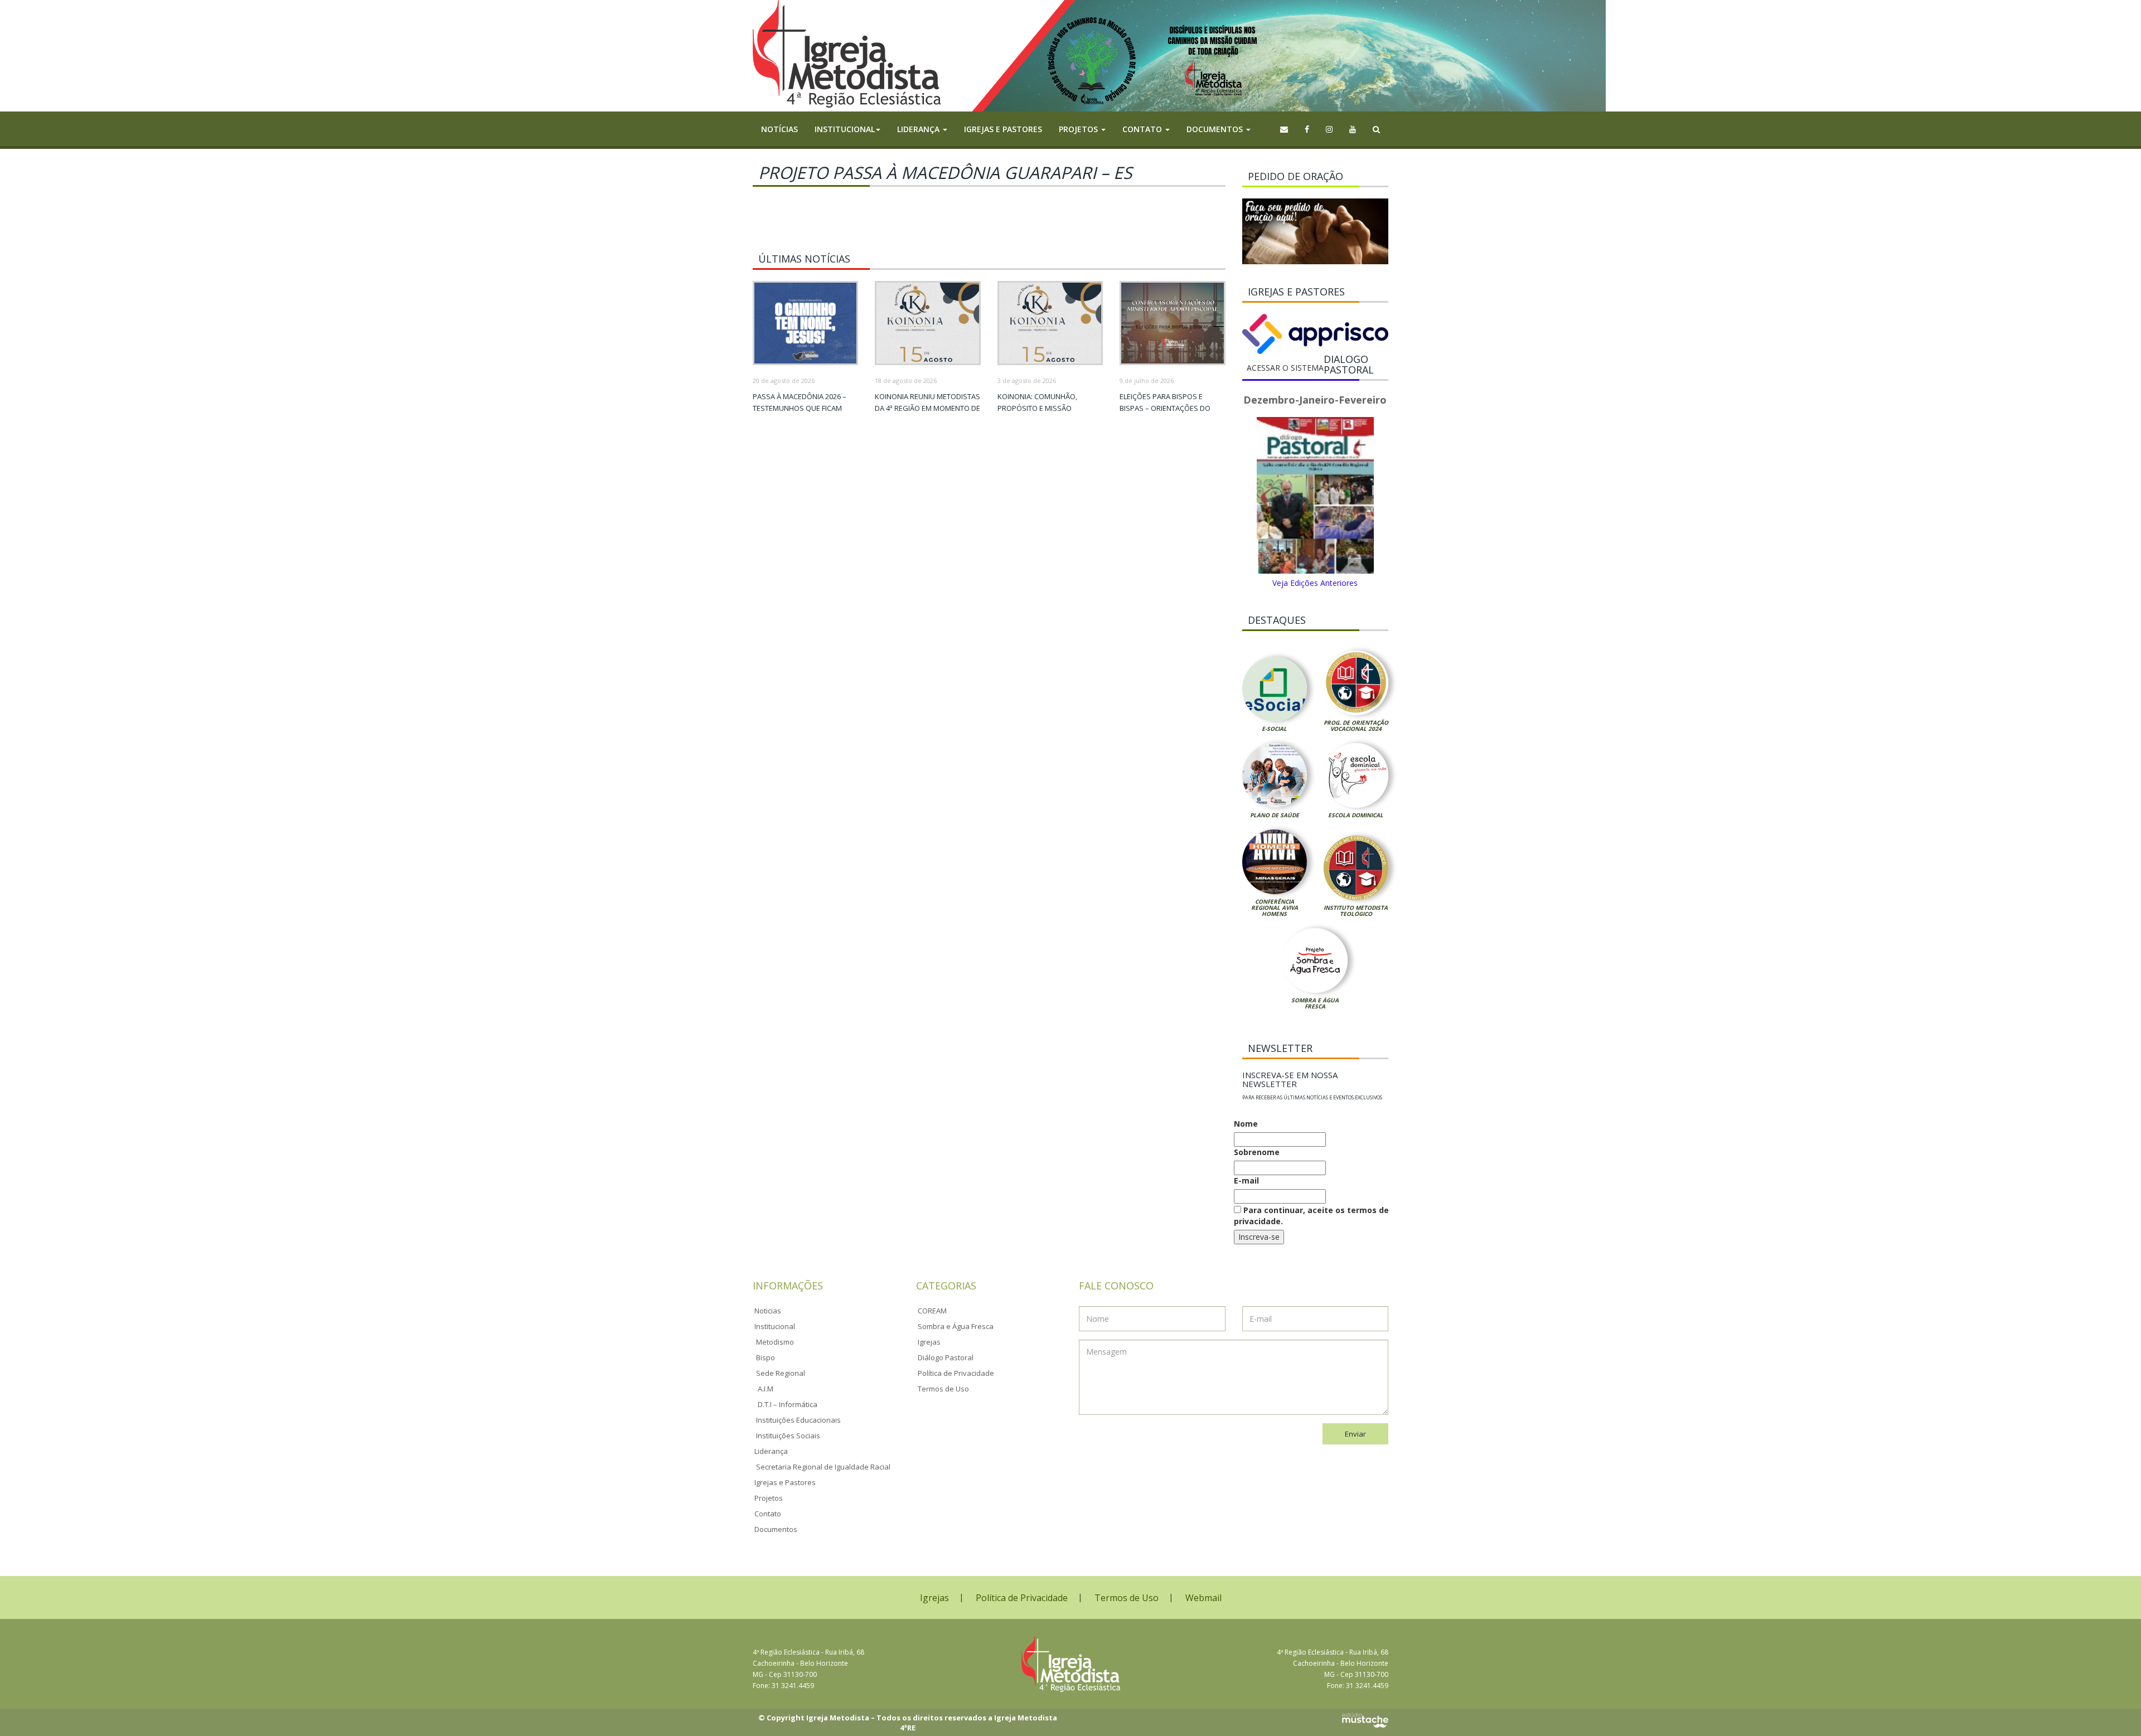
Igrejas (929, 1342)
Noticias (768, 1311)
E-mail (1246, 1180)
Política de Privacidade (956, 1373)
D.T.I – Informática (788, 1404)
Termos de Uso (943, 1389)
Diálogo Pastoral (946, 1357)
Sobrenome (1257, 1152)
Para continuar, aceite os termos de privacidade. (1311, 1216)
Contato (768, 1514)
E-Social (1274, 729)
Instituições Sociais (788, 1436)
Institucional (775, 1326)
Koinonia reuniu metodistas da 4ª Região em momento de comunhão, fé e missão (927, 408)
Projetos (769, 1498)
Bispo (766, 1357)
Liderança (771, 1451)
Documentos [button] (1216, 129)
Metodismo (775, 1342)
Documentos (776, 1529)
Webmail (1203, 1598)
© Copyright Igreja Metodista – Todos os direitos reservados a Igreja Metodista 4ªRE (908, 1723)
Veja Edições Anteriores (1315, 583)
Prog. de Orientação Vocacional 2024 (1356, 726)
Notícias (779, 129)
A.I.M (766, 1389)
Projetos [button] (1079, 129)
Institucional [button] (845, 129)
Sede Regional (781, 1373)
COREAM (932, 1311)
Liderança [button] (919, 129)
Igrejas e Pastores (1003, 129)
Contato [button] (1143, 129)
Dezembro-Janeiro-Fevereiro (1315, 400)
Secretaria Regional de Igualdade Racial (823, 1467)
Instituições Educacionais (798, 1420)
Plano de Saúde (1275, 815)
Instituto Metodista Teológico (1356, 911)
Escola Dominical (1356, 815)
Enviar (1355, 1434)
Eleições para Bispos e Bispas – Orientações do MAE (1165, 408)
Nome (1246, 1124)
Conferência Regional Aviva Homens (1275, 908)
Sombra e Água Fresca (1315, 1003)
